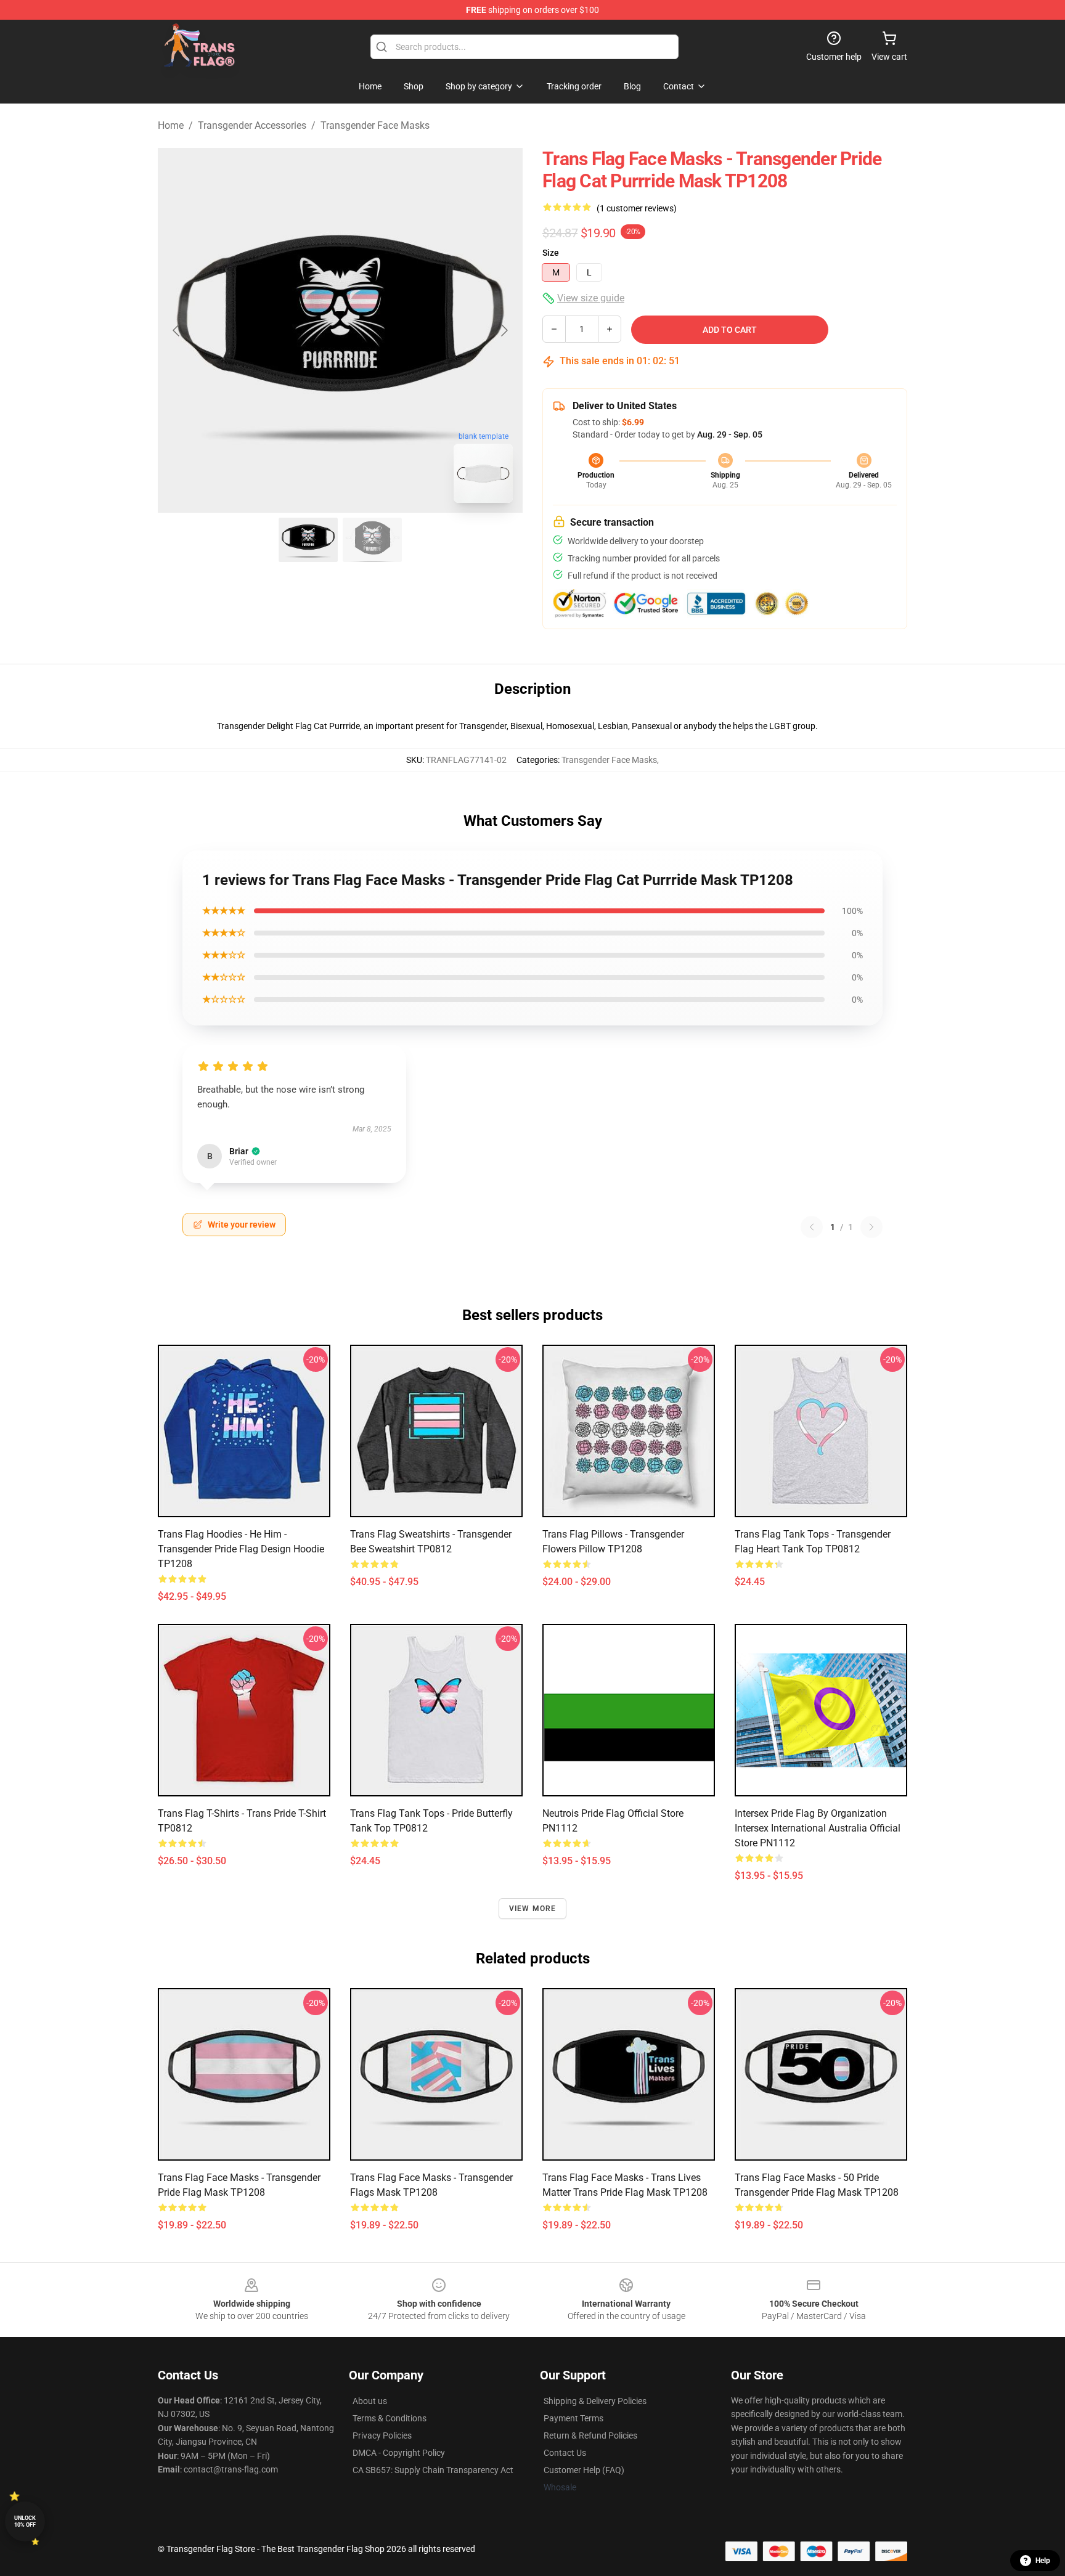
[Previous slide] (177, 330)
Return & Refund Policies (590, 2435)
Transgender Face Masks (375, 125)
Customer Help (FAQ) (584, 2470)
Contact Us (565, 2453)
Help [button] (1043, 2561)
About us (370, 2401)
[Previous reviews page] (812, 1227)
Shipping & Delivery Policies (595, 2401)
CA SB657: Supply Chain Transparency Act (433, 2470)
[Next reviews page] (871, 1227)
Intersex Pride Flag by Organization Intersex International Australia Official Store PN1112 (818, 1828)
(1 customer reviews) (637, 208)
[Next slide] (504, 330)
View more (533, 1909)
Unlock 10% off (25, 2521)
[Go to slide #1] (308, 540)
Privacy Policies (382, 2435)
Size (551, 253)
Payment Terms (573, 2418)
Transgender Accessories (252, 125)
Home (171, 125)
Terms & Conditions (390, 2418)
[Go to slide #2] (372, 540)
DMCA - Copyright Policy (399, 2453)
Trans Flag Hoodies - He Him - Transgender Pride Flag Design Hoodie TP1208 (241, 1549)
